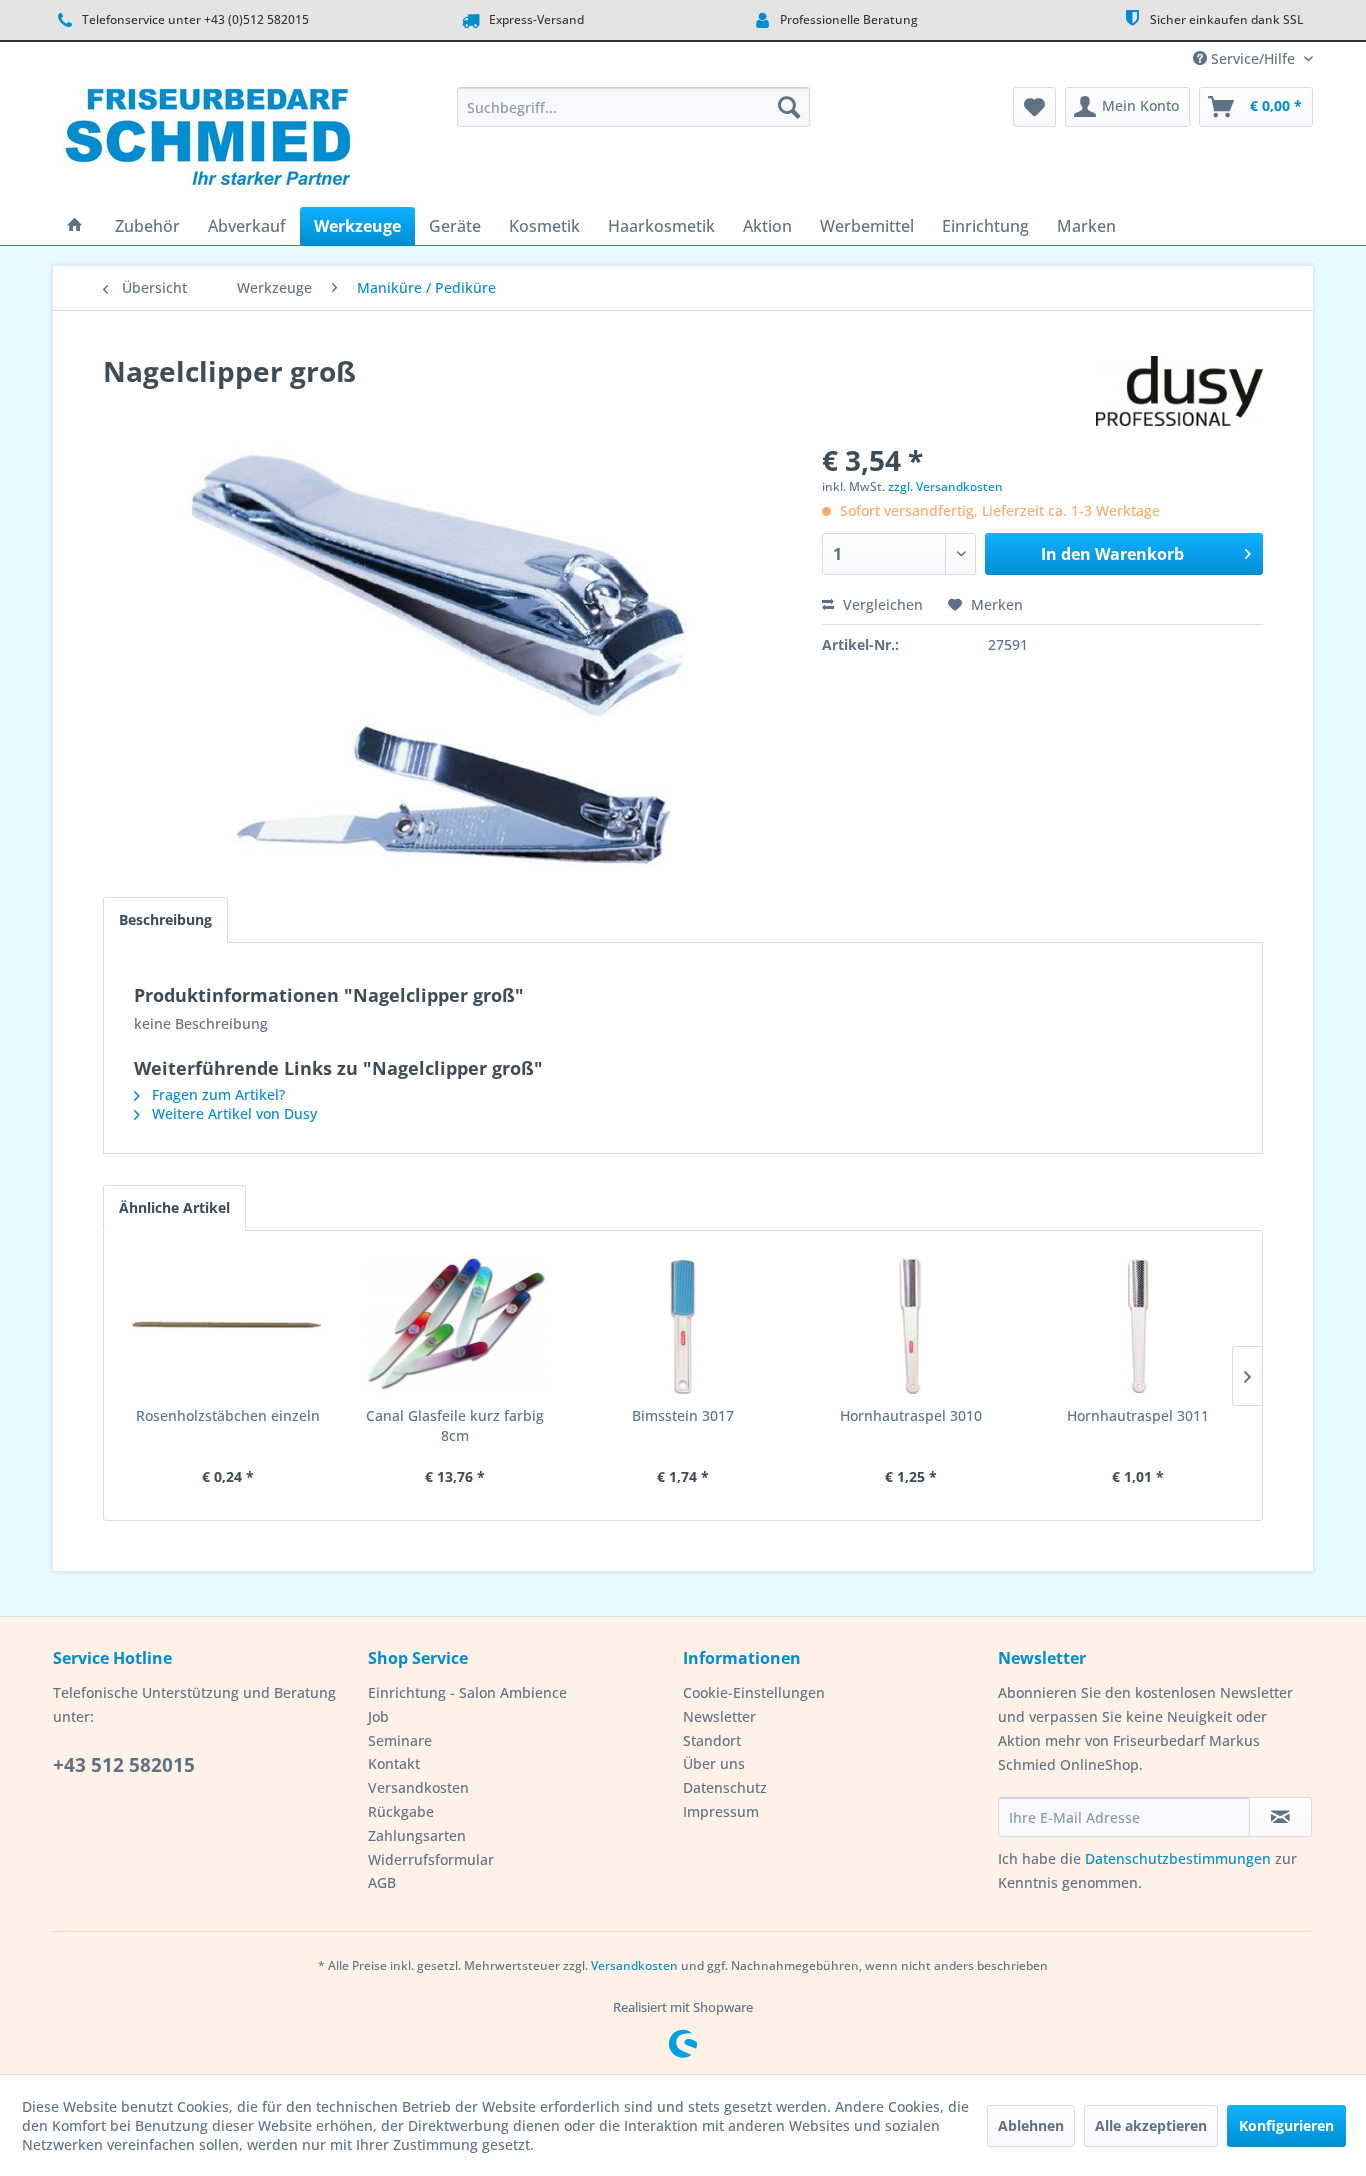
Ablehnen (1031, 2125)
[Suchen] (789, 107)
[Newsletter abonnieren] (1280, 1817)
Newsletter (719, 1716)
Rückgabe (401, 1811)
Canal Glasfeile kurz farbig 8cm (455, 1425)
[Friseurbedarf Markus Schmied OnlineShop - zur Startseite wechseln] (207, 142)
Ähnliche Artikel (174, 1207)
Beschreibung (165, 919)
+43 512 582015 (124, 1765)
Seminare (400, 1740)
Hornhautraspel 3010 (911, 1415)
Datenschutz (725, 1787)
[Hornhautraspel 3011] (1138, 1326)
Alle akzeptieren (1151, 2125)
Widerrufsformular (431, 1859)
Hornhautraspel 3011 (1138, 1415)
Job (378, 1716)
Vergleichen (881, 604)
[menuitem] (633, 107)
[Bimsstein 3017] (683, 1326)
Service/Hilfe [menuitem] (1253, 58)
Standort (712, 1740)
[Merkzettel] (1034, 107)
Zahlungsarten (417, 1835)
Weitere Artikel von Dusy (232, 1113)
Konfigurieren (1286, 2125)
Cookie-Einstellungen (754, 1692)
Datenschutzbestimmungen (1178, 1858)
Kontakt (394, 1763)
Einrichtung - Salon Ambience (467, 1692)
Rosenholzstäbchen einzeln (228, 1415)
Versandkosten (418, 1787)
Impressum (721, 1811)
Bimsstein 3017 (683, 1415)
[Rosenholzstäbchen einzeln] (228, 1326)
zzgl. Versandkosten (945, 486)
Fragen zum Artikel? (216, 1094)
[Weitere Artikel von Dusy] (1179, 391)
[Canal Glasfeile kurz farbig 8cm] (456, 1326)
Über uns (714, 1763)
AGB (382, 1882)
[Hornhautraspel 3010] (911, 1326)
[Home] (75, 226)
